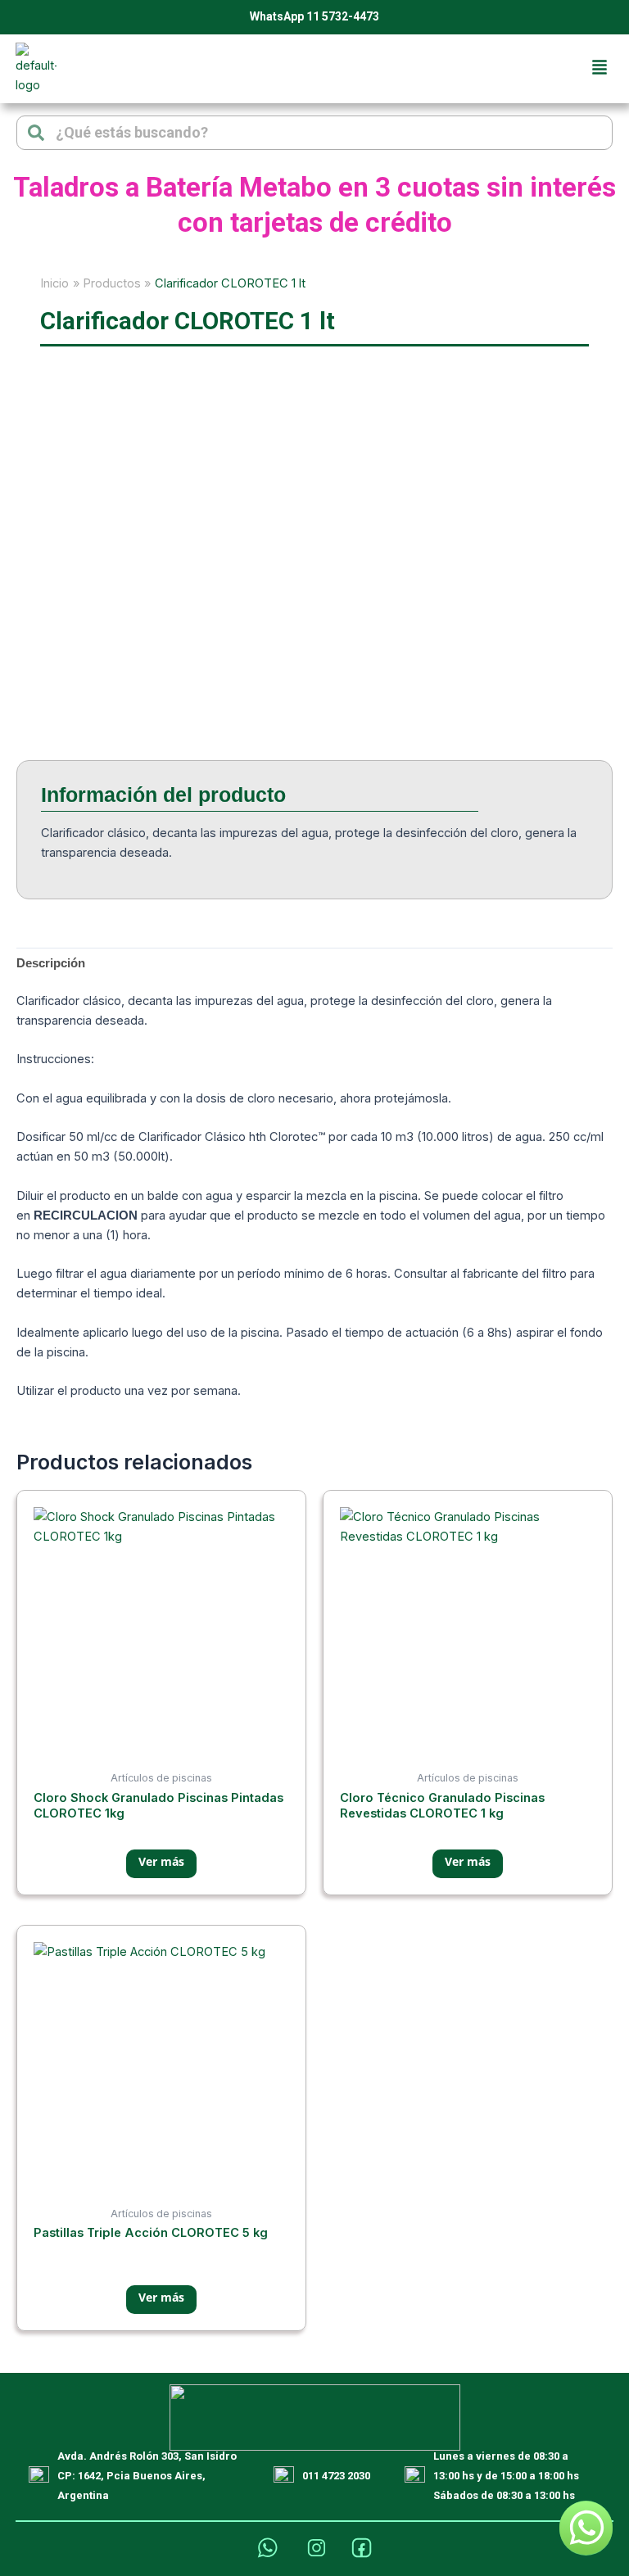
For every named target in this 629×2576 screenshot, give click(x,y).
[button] (600, 68)
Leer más (161, 1864)
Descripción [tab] (51, 963)
